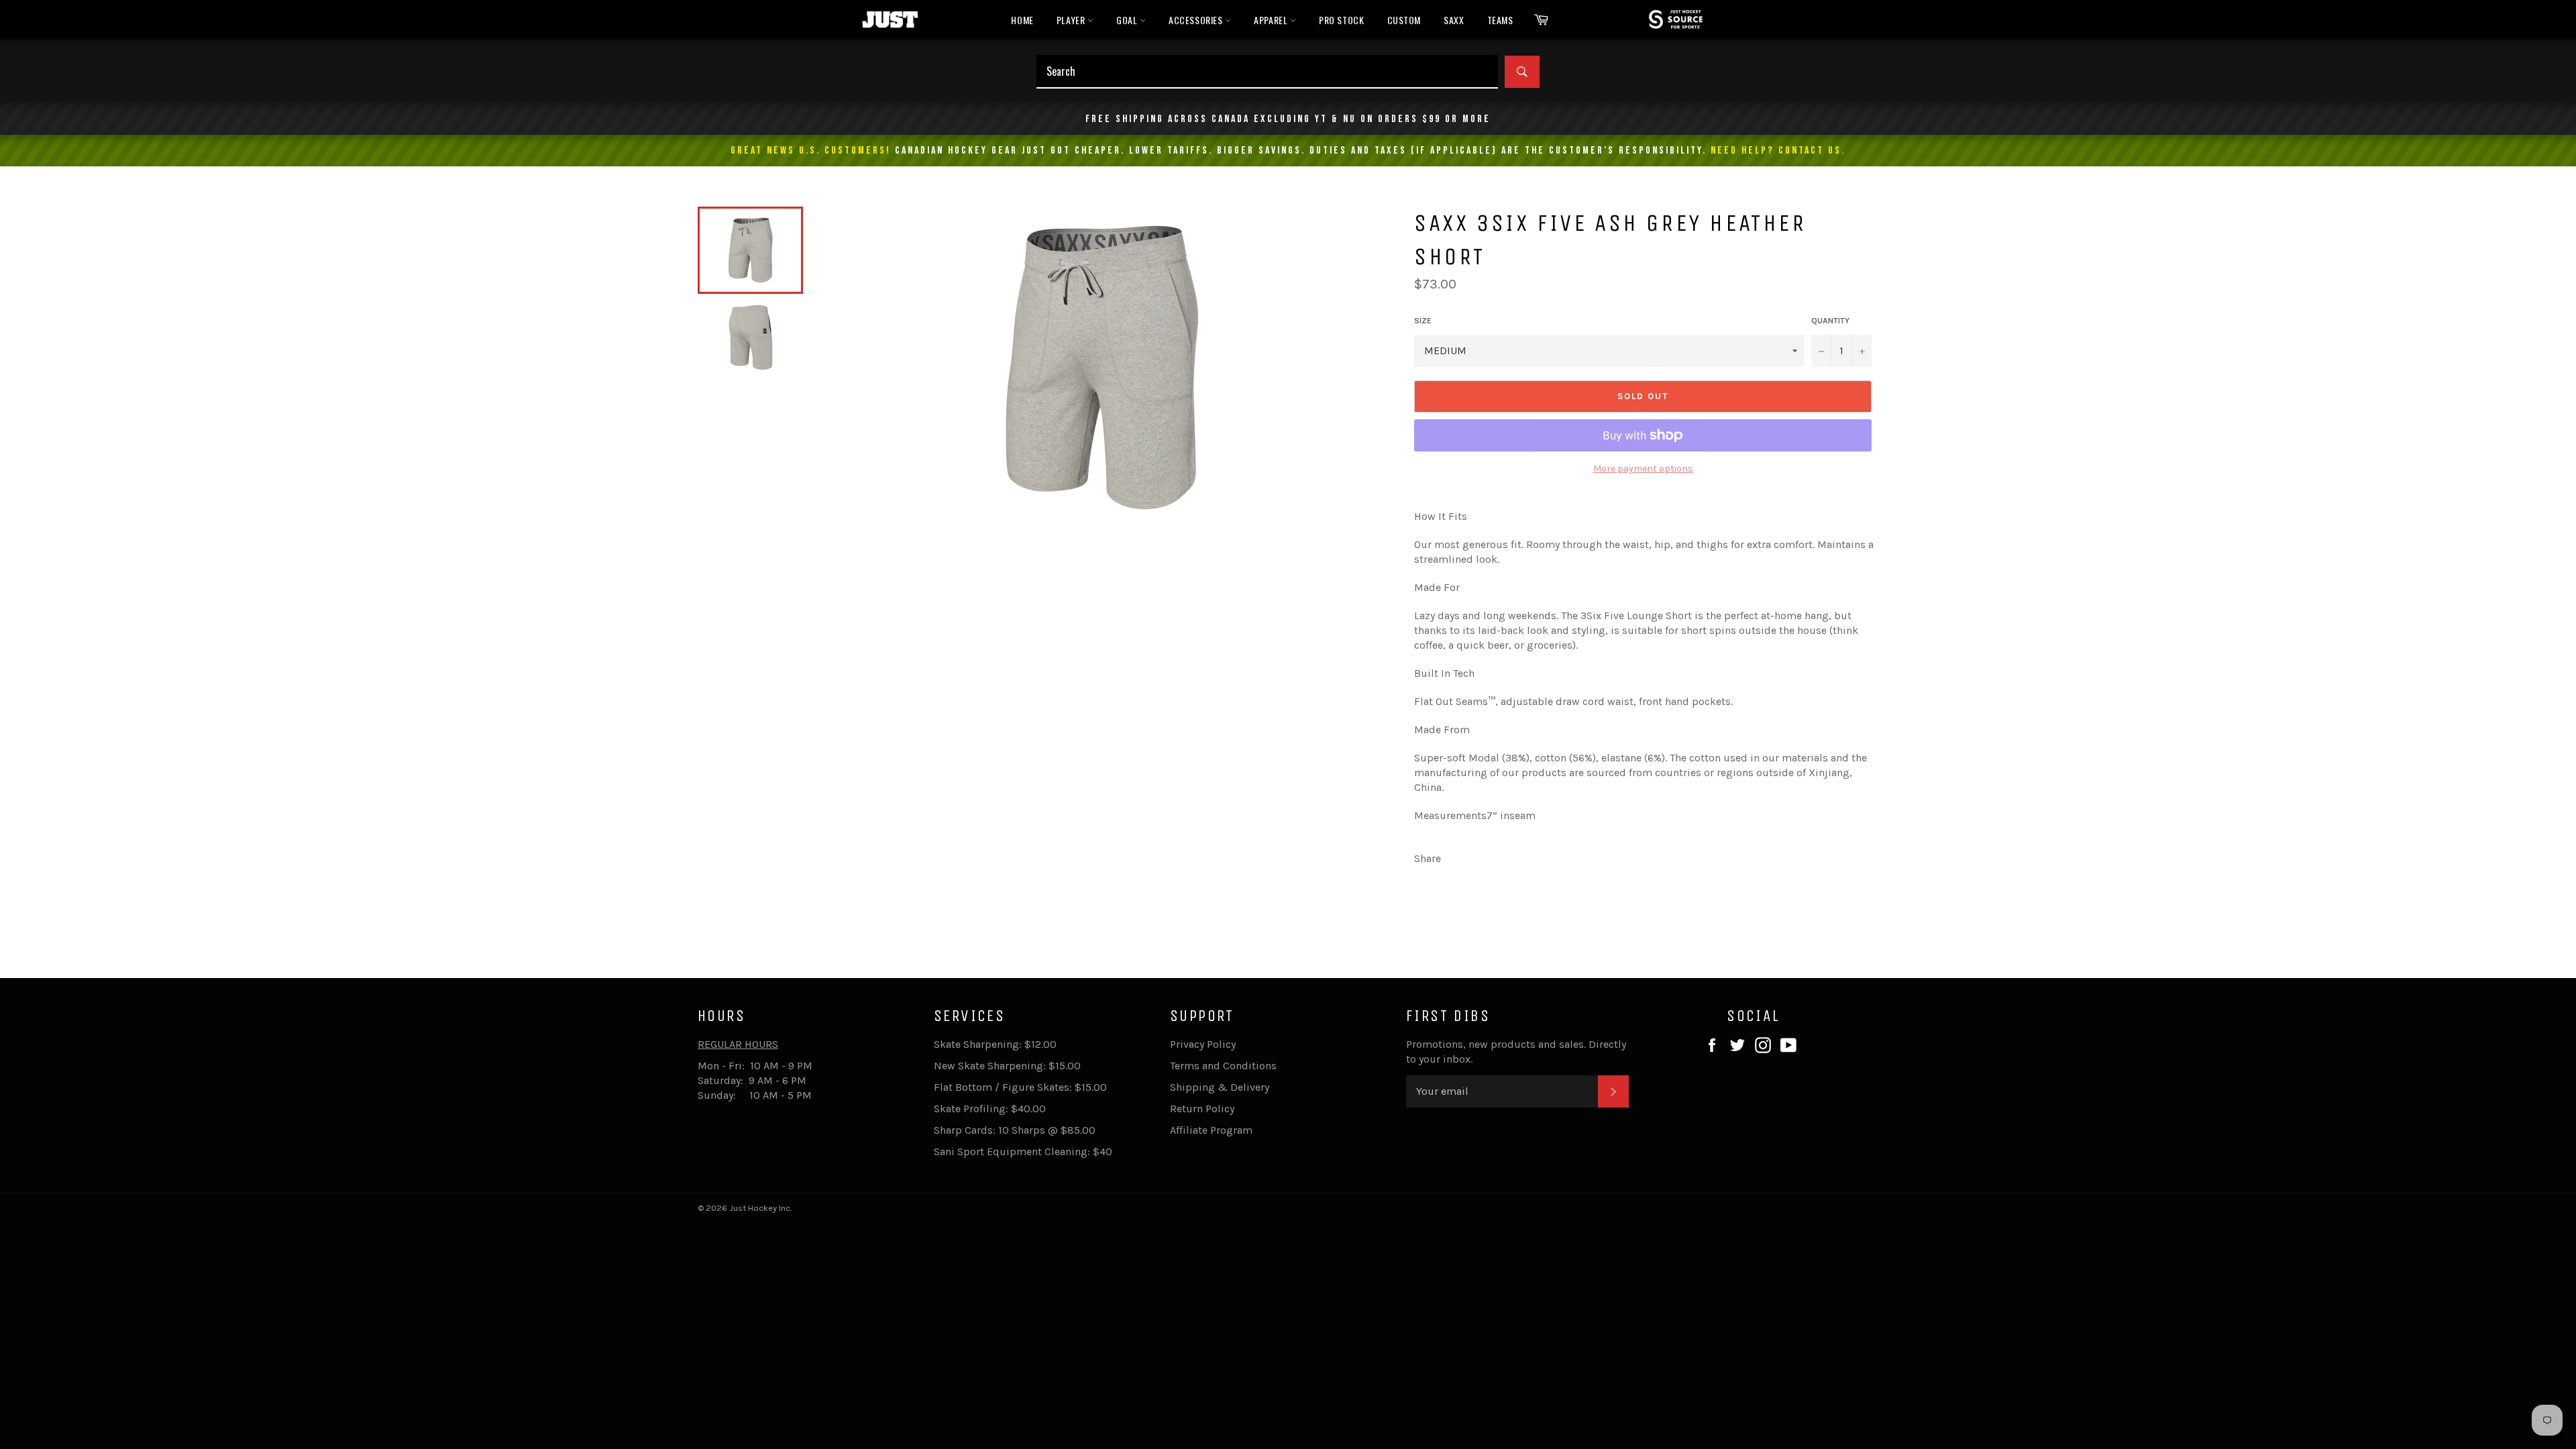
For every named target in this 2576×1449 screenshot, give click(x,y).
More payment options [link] (1643, 469)
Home (1022, 20)
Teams (1500, 20)
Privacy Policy (1203, 1044)
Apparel (1272, 20)
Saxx (1454, 20)
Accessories (1197, 20)
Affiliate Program (1211, 1130)
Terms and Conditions (1223, 1066)
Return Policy (1202, 1109)
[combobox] (1267, 72)
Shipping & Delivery (1220, 1087)
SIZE (1423, 321)
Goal (1128, 20)
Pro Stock (1341, 20)
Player (1072, 20)
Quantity (1830, 321)
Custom (1404, 20)
